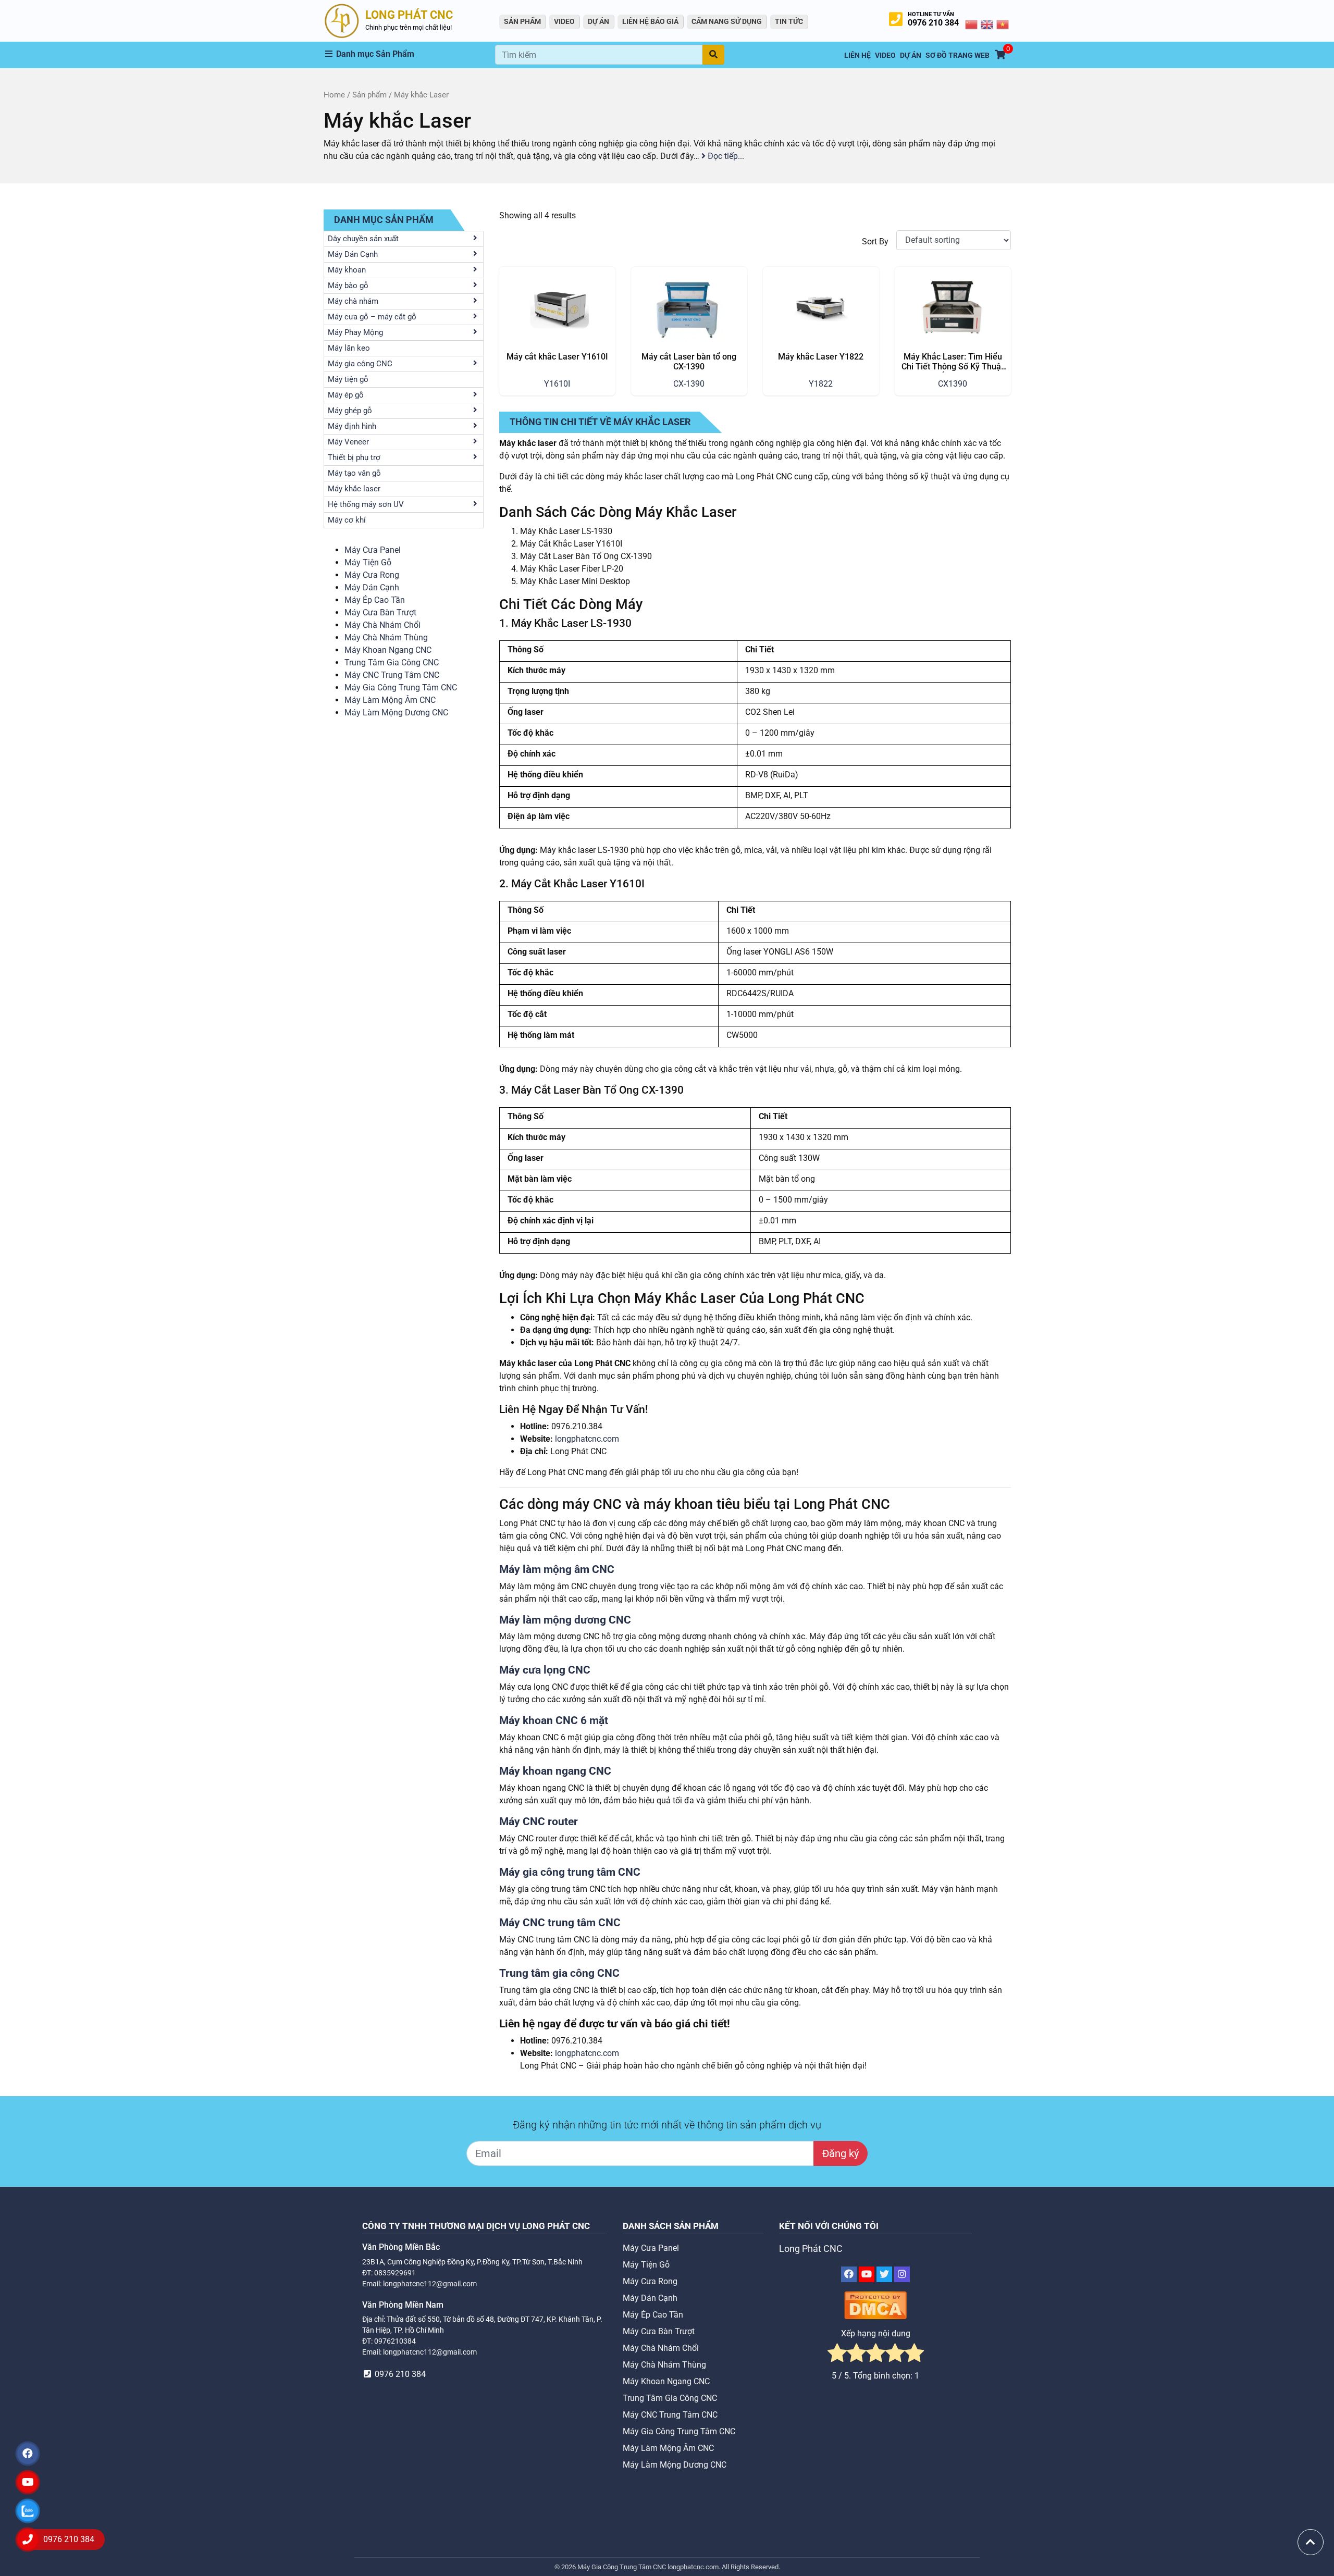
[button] (410, 54)
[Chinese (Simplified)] (972, 24)
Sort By (875, 241)
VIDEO (564, 21)
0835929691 (395, 2273)
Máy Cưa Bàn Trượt (380, 612)
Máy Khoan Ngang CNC (388, 650)
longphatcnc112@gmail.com (430, 2284)
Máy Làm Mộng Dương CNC (396, 713)
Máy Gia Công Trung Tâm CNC (401, 688)
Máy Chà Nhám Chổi (382, 625)
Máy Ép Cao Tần (375, 600)
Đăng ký (841, 2153)
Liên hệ (857, 55)
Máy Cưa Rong (372, 575)
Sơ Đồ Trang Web (958, 55)
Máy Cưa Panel (373, 550)
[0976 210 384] (28, 2540)
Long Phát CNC (811, 2249)
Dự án (598, 21)
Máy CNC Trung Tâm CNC (392, 675)
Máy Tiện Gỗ (368, 562)
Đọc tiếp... (725, 156)
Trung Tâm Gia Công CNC (392, 662)
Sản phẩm (369, 95)
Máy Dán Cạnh (372, 587)
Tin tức (789, 21)
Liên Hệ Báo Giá (650, 21)
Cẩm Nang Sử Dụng (727, 21)
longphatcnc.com (587, 1439)
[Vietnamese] (1003, 24)
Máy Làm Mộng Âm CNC (390, 700)
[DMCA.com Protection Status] (875, 2305)
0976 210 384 (933, 23)
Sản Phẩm (522, 21)
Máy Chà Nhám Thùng (386, 637)
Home (334, 95)
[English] (987, 24)
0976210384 (395, 2341)
